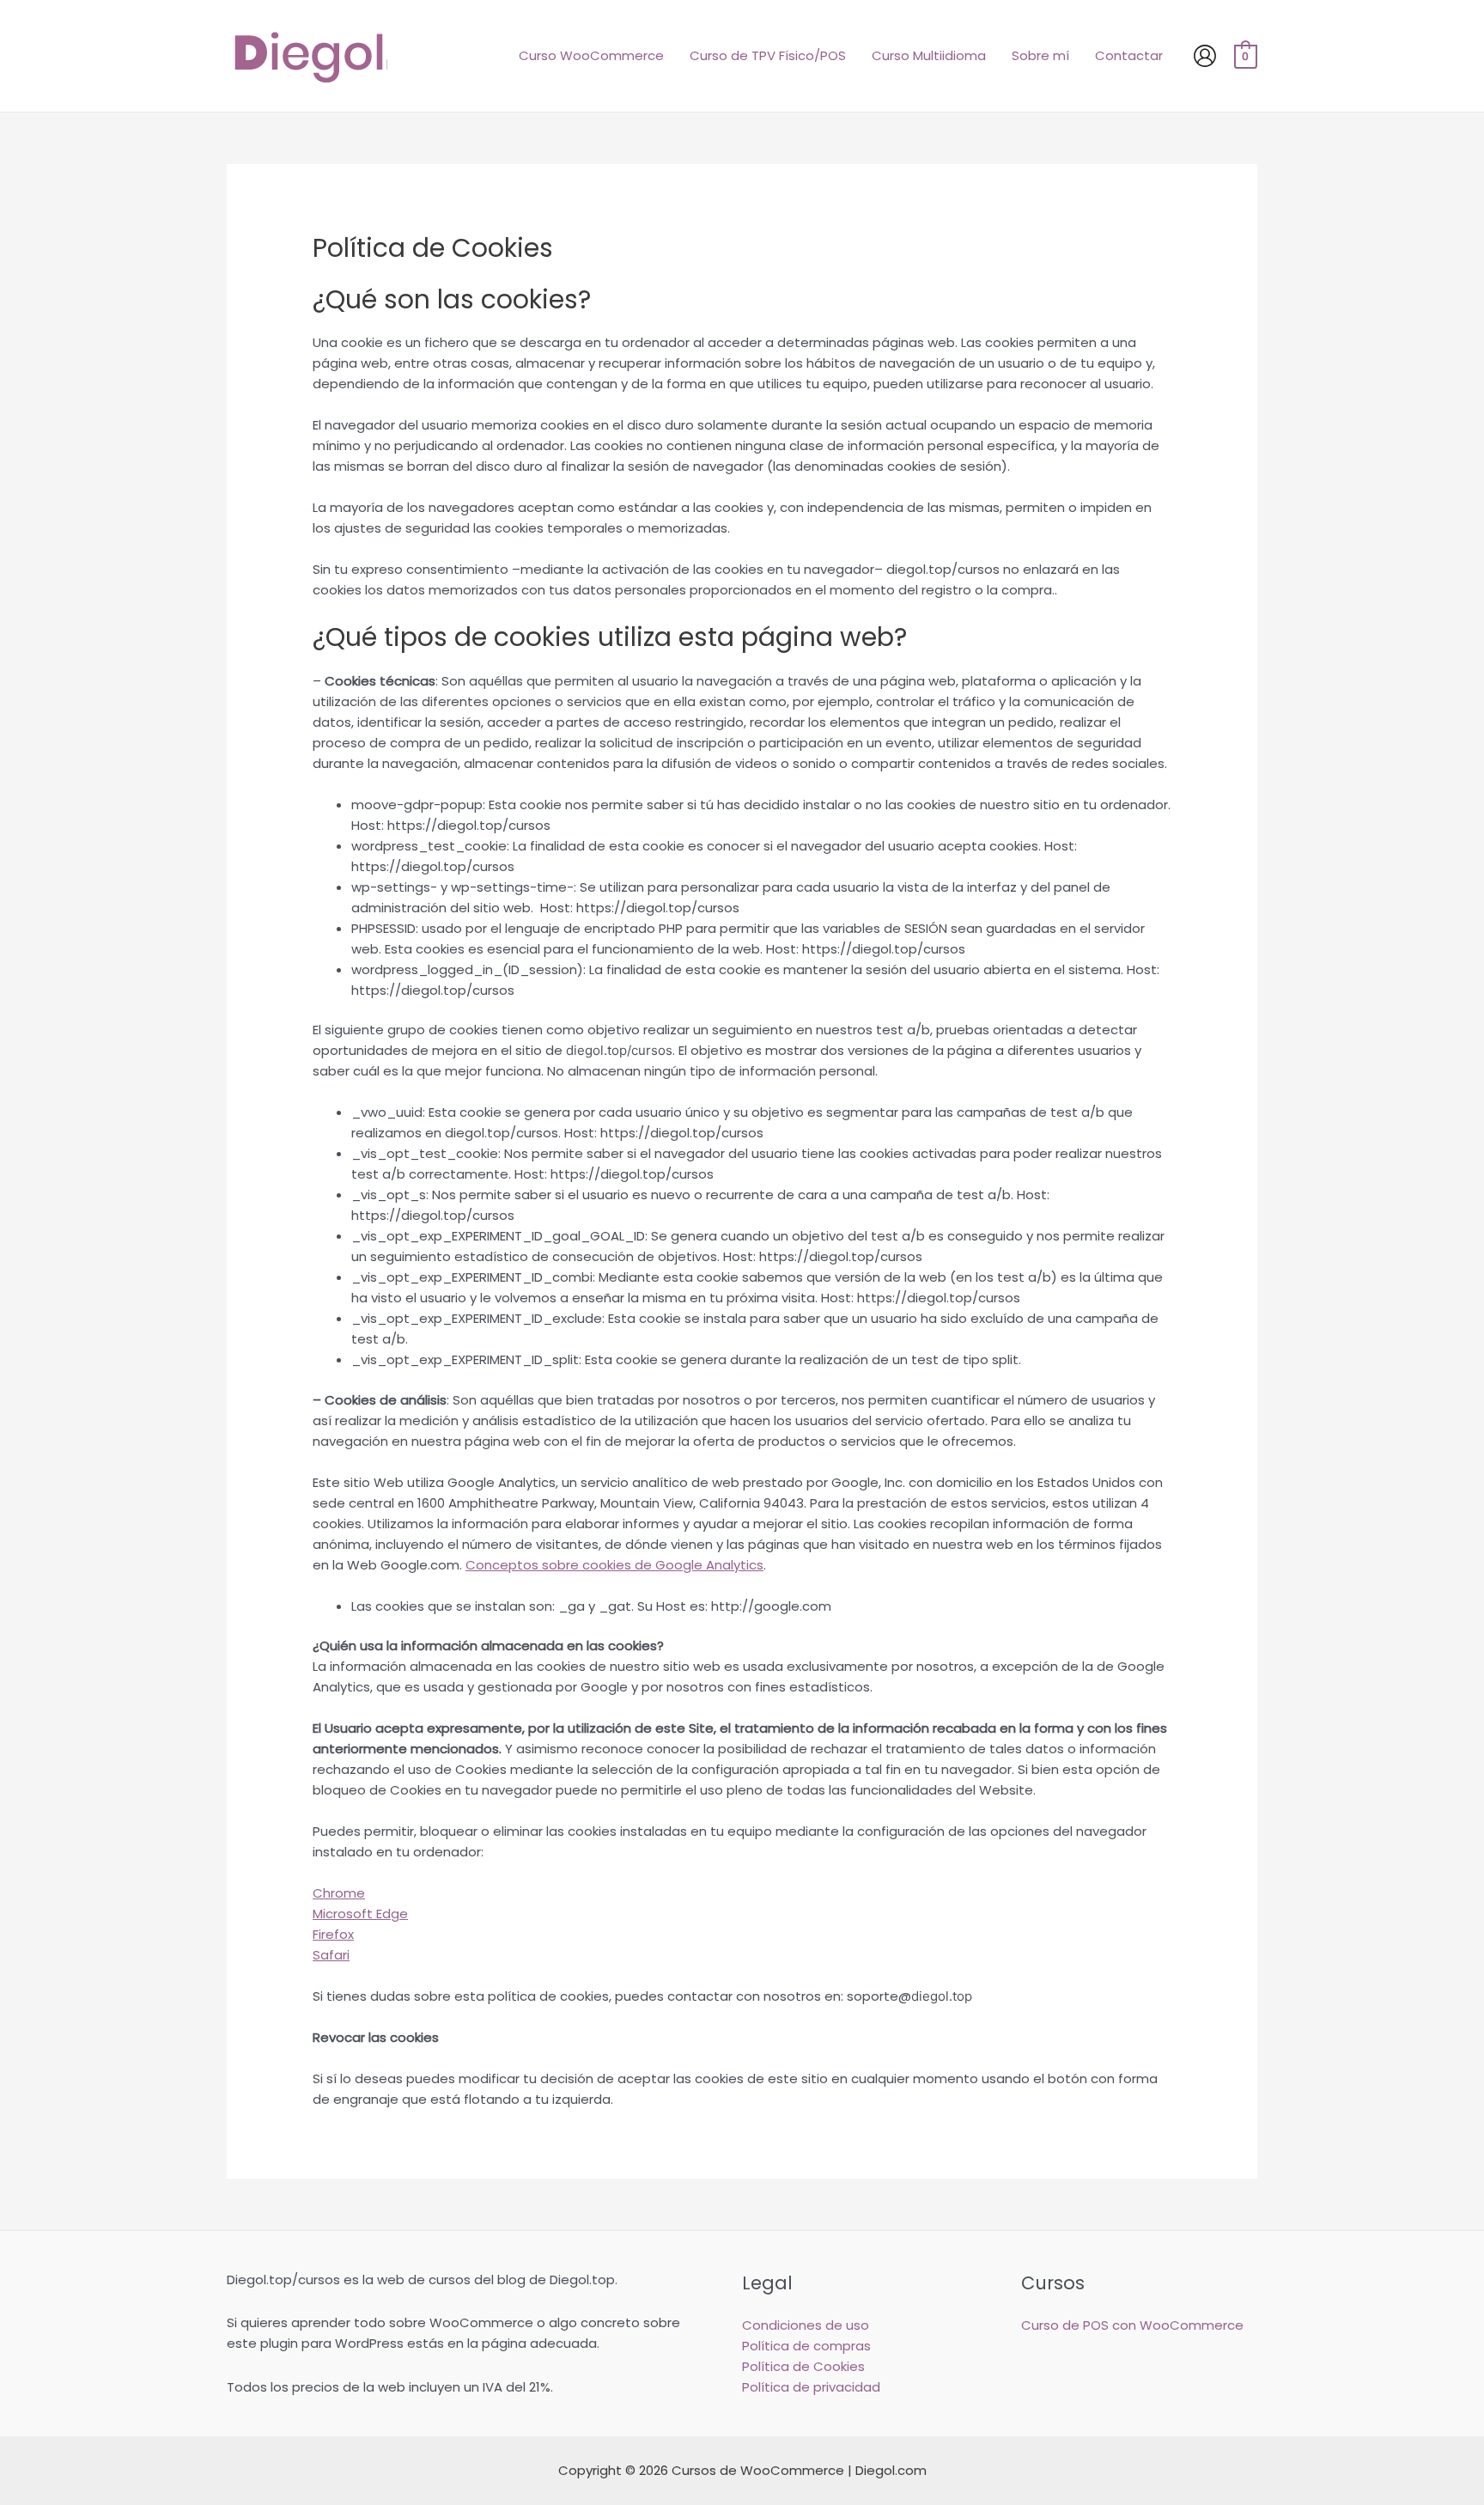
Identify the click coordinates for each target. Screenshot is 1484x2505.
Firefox (333, 1934)
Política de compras (806, 2346)
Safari (331, 1955)
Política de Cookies (803, 2366)
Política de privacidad (811, 2387)
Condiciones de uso (806, 2325)
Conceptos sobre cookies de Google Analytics (614, 1565)
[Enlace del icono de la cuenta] (1205, 56)
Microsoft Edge (360, 1914)
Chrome (339, 1893)
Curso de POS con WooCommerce (1132, 2325)
